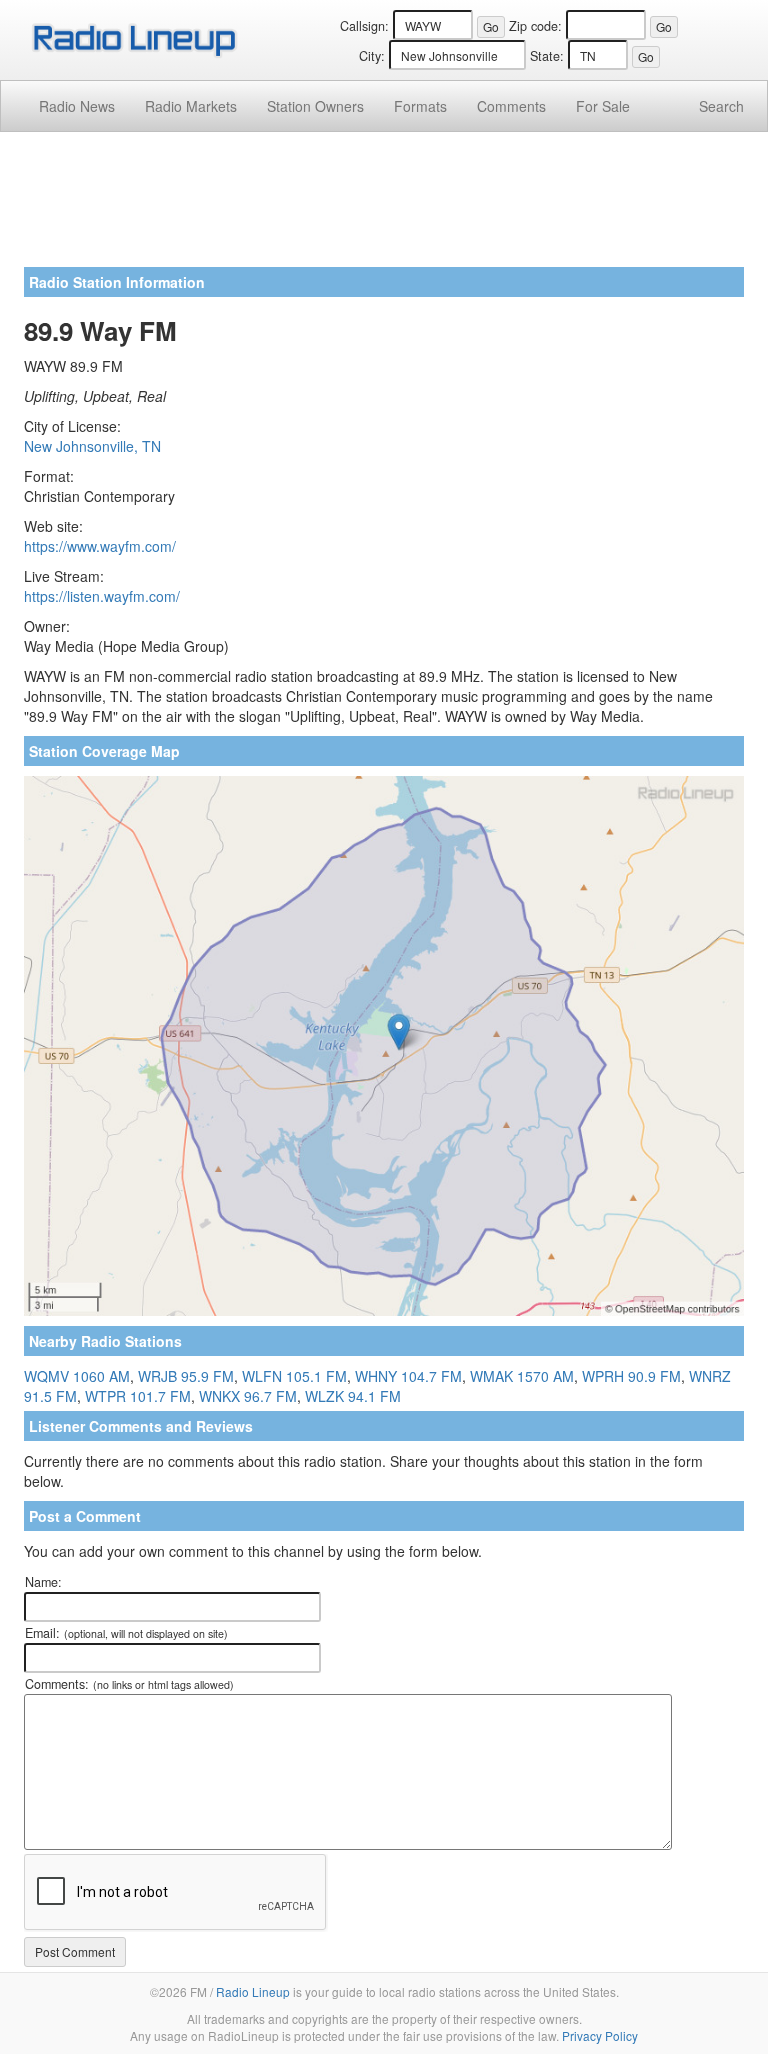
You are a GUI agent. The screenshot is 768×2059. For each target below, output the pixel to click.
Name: (43, 1582)
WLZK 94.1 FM (353, 1396)
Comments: (129, 1684)
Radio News (77, 106)
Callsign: (364, 26)
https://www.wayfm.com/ (100, 546)
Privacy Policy (600, 2035)
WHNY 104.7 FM (408, 1376)
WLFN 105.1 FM (294, 1376)
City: (372, 56)
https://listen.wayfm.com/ (102, 596)
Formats (420, 106)
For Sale (603, 106)
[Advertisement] (384, 207)
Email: (126, 1633)
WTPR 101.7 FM (138, 1396)
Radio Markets (191, 106)
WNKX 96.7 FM (248, 1396)
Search (721, 106)
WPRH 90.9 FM (631, 1376)
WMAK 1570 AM (522, 1376)
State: (547, 56)
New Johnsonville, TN (92, 446)
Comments (511, 106)
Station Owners (315, 106)
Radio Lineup (253, 1991)
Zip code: (535, 26)
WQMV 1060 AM (77, 1376)
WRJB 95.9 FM (186, 1376)
